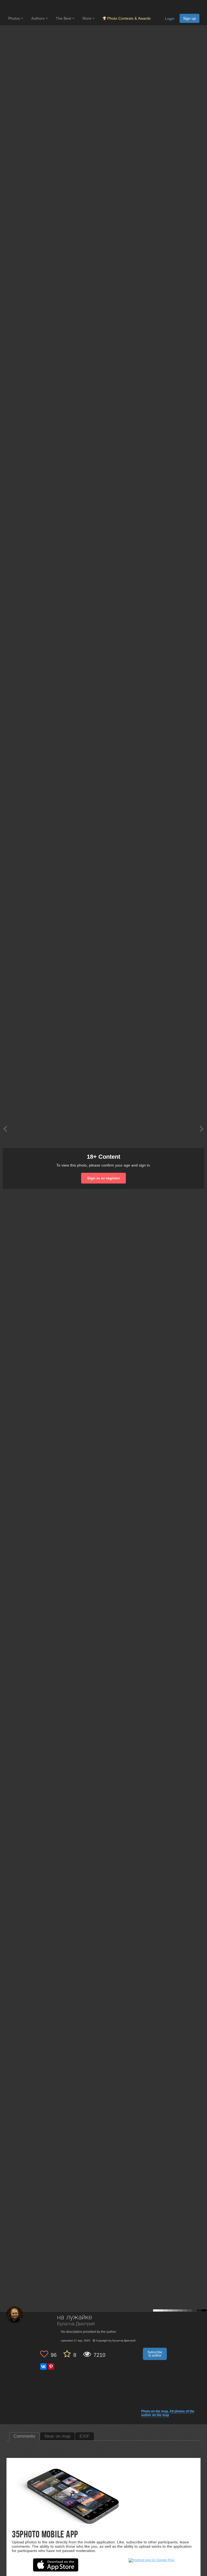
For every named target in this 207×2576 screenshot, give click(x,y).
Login (170, 19)
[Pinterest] (51, 2367)
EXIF (84, 2436)
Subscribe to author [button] (155, 2354)
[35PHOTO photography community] (29, 7)
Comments (24, 2436)
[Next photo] (202, 1129)
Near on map (57, 2436)
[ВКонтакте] (43, 2367)
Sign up (189, 18)
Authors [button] (38, 18)
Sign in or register (103, 1178)
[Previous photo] (5, 1129)
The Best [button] (64, 18)
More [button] (87, 18)
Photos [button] (15, 18)
